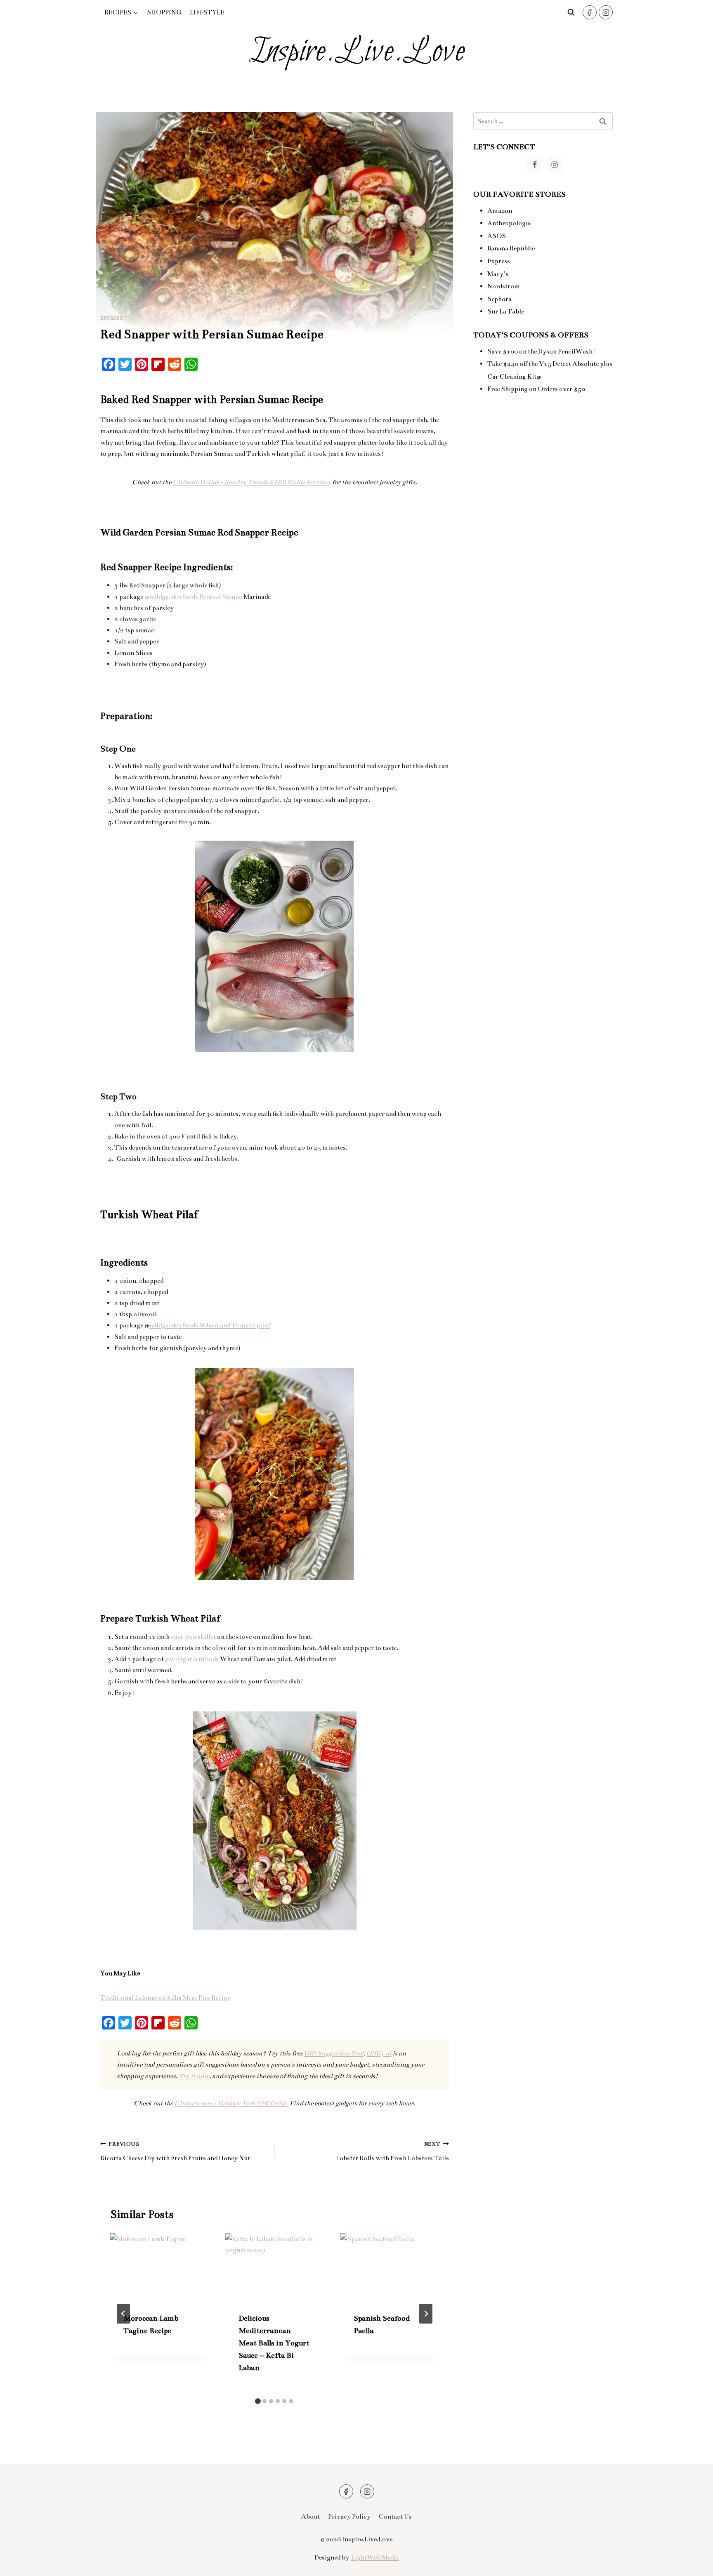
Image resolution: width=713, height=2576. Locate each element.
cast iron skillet (193, 1637)
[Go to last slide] (123, 2314)
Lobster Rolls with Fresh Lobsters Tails (392, 2152)
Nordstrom (504, 286)
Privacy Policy (349, 2516)
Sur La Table (506, 311)
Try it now (194, 2076)
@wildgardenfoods (192, 1659)
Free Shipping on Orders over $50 (536, 389)
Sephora (499, 299)
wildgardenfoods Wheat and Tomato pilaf (210, 1325)
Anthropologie (509, 223)
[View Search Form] (571, 12)
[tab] (258, 2401)
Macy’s (498, 274)
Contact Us (395, 2516)
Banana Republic (511, 248)
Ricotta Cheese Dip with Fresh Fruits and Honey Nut (175, 2152)
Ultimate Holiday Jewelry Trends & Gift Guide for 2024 (251, 482)
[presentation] (159, 2266)
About (310, 2516)
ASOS (497, 236)
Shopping (164, 12)
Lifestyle (207, 12)
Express (499, 261)
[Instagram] (606, 12)
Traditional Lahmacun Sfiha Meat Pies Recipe (165, 1997)
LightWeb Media (375, 2557)
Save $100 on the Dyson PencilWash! (541, 351)
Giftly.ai (379, 2053)
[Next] (426, 2314)
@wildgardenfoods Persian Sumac (193, 597)
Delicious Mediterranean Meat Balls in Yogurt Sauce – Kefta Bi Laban (274, 2343)
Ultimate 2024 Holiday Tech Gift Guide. (231, 2103)
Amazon (500, 211)
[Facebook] (590, 12)
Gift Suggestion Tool (334, 2053)
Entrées (112, 318)
